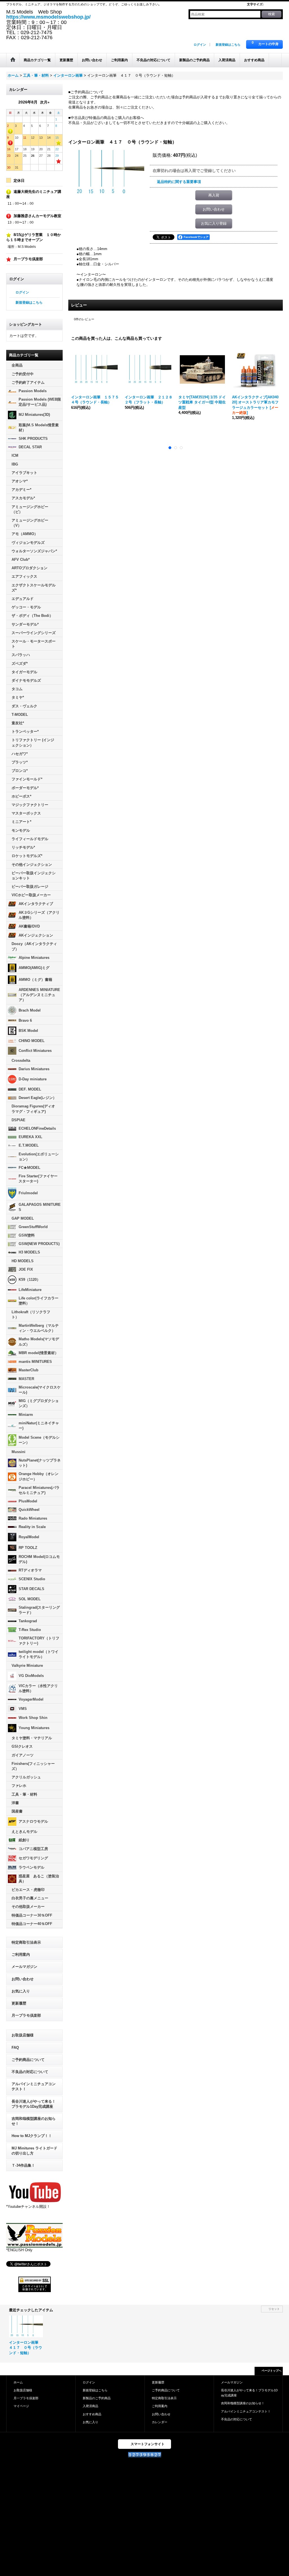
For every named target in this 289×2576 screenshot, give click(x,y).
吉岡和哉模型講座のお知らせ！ (34, 2121)
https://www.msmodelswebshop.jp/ (48, 17)
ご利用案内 (21, 1954)
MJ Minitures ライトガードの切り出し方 (34, 2151)
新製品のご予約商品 (97, 2398)
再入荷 (214, 195)
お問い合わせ (23, 1979)
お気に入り (21, 1991)
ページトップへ (272, 2371)
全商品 (17, 365)
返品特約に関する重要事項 (179, 182)
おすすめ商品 (92, 2414)
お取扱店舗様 (23, 2035)
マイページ (21, 2406)
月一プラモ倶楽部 (26, 2015)
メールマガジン (24, 1967)
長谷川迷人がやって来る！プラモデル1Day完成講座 (34, 2104)
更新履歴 (19, 2003)
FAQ (15, 2048)
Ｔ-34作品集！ (23, 2165)
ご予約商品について (28, 2060)
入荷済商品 (90, 2406)
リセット (274, 2309)
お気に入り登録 (214, 223)
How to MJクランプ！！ (32, 2136)
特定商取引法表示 (26, 1942)
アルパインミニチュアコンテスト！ (34, 2086)
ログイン (200, 45)
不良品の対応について (30, 2072)
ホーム (18, 2382)
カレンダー (160, 2422)
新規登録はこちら (228, 45)
